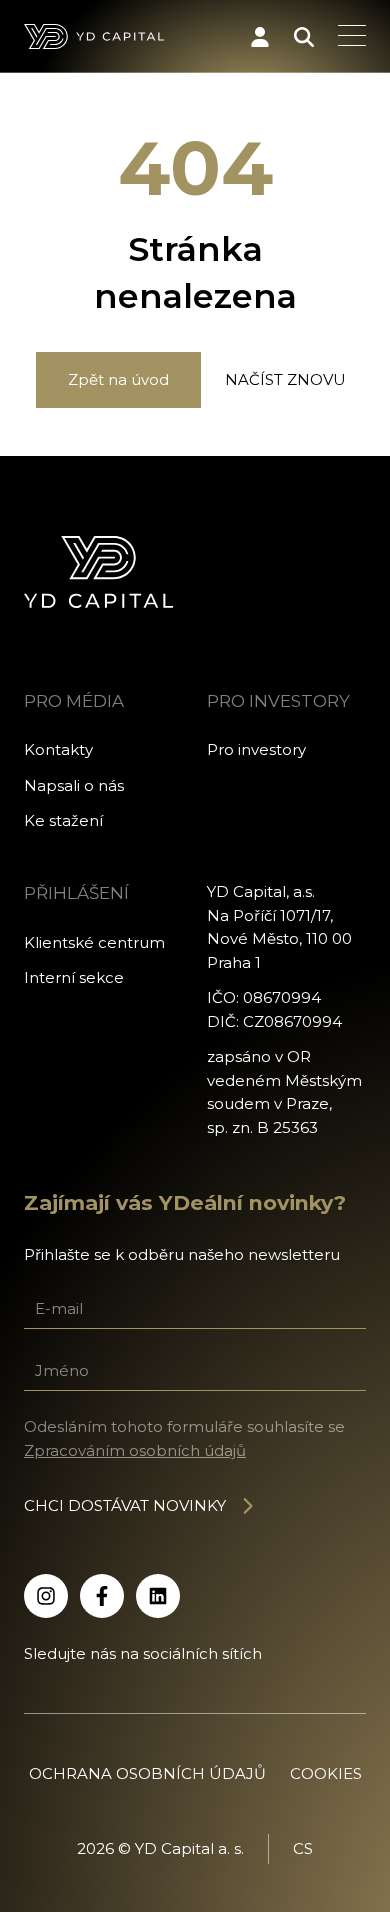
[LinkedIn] (158, 1596)
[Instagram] (46, 1596)
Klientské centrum (94, 942)
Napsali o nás (74, 785)
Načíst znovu (285, 379)
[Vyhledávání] (304, 37)
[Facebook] (102, 1596)
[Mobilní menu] (352, 37)
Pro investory (256, 749)
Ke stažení (63, 820)
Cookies (326, 1773)
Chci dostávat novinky (125, 1505)
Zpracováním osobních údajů (135, 1450)
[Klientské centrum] (260, 37)
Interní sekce (74, 977)
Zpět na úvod (118, 379)
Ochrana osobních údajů (147, 1773)
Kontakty (58, 749)
